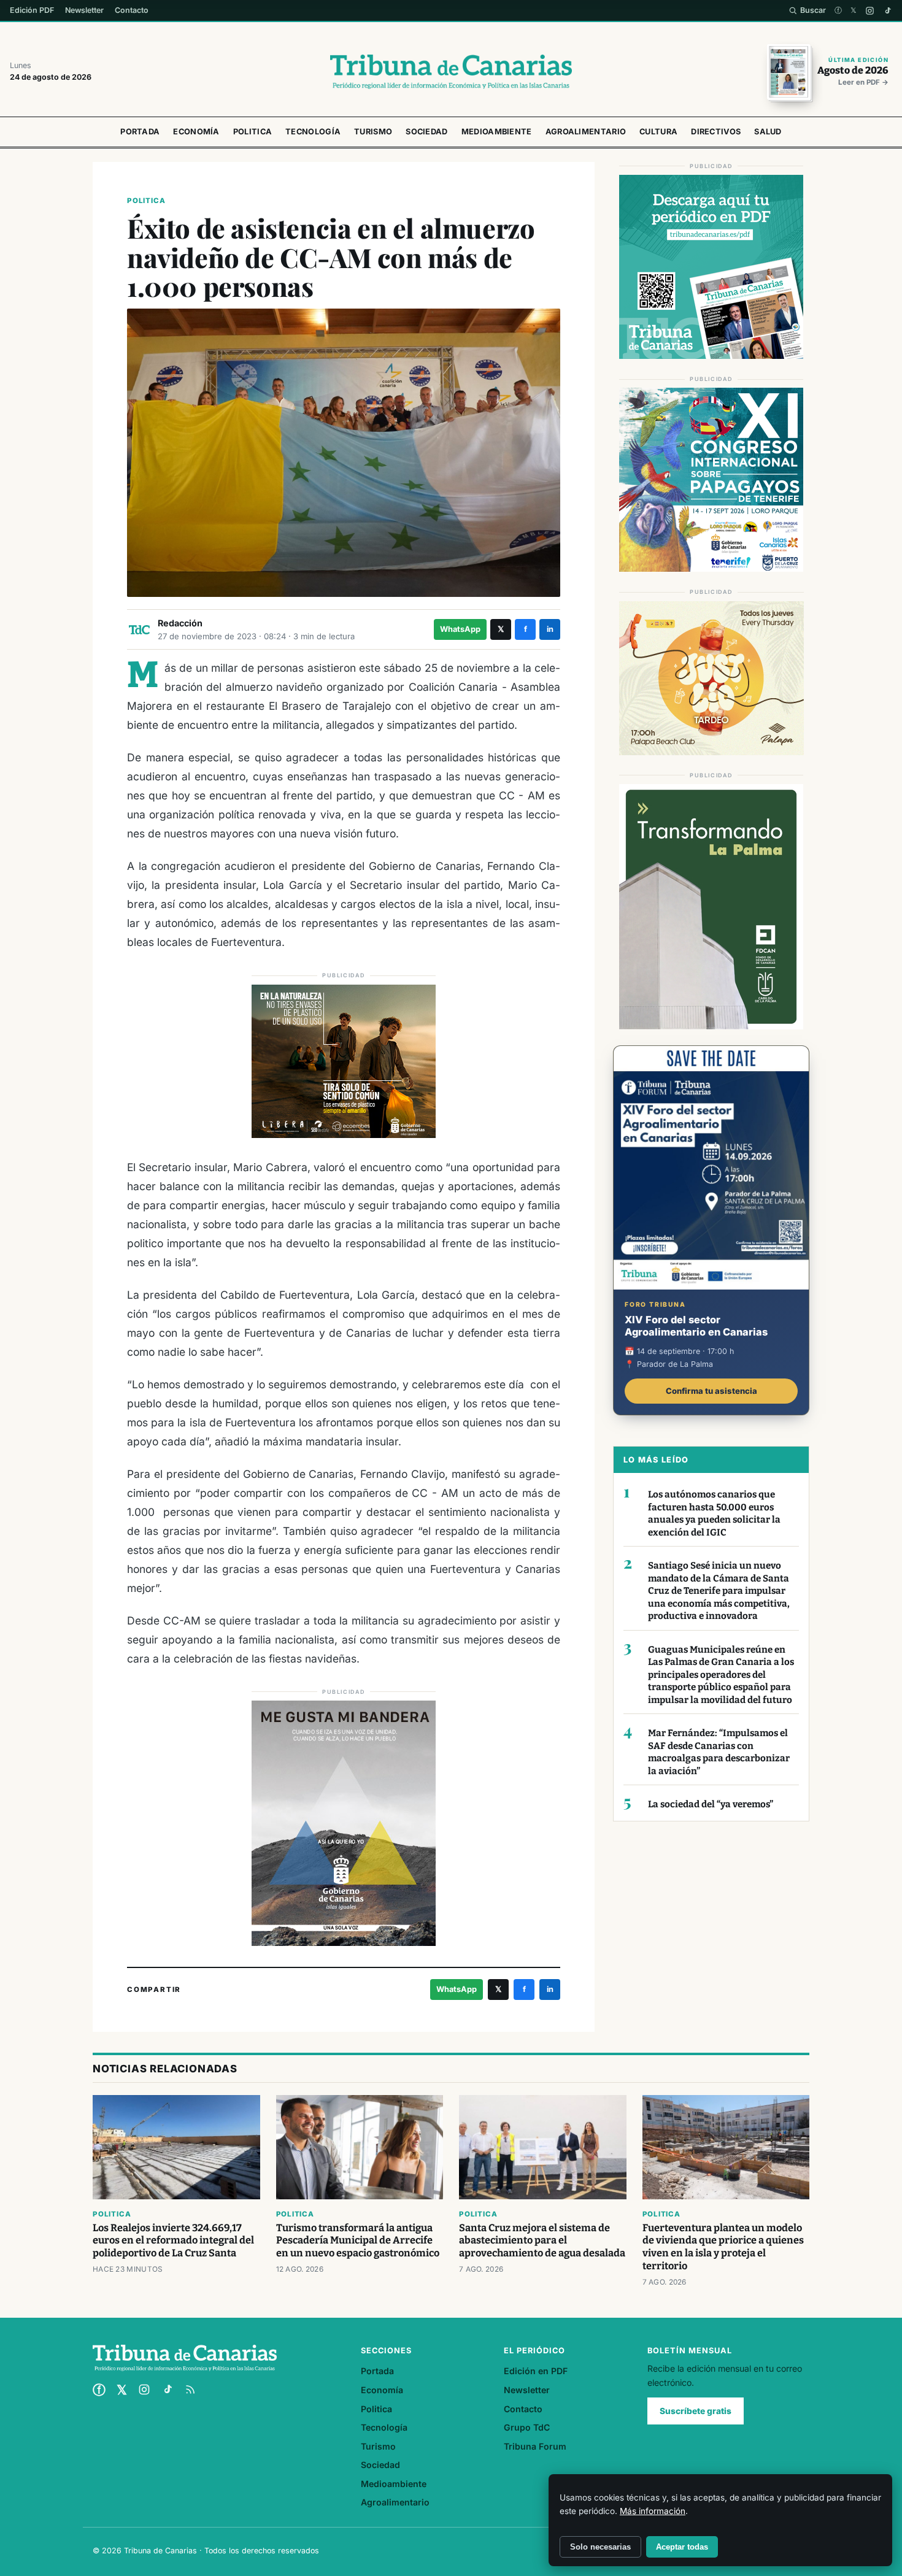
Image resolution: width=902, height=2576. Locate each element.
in (550, 629)
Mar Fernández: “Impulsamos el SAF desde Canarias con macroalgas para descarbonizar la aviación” (719, 1752)
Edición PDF (32, 10)
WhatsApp (460, 629)
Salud (768, 132)
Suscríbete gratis (696, 2411)
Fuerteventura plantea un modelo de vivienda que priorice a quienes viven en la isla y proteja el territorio (723, 2247)
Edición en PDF (536, 2371)
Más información (653, 2511)
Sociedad (426, 132)
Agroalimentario (586, 132)
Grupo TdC (527, 2427)
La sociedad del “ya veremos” (711, 1804)
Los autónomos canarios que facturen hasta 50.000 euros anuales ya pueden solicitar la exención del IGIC (714, 1513)
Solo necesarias (600, 2547)
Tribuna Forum (535, 2446)
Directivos (716, 132)
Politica (252, 132)
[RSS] (190, 2390)
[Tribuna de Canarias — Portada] (451, 72)
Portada (140, 132)
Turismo (373, 132)
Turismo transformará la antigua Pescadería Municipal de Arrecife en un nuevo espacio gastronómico (358, 2241)
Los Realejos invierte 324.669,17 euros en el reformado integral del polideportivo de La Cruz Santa (173, 2241)
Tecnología (313, 132)
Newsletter (84, 10)
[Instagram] (870, 11)
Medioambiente (497, 132)
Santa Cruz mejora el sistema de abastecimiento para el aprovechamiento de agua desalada (542, 2241)
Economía (196, 132)
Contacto (132, 10)
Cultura (658, 132)
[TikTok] (888, 11)
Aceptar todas (682, 2547)
